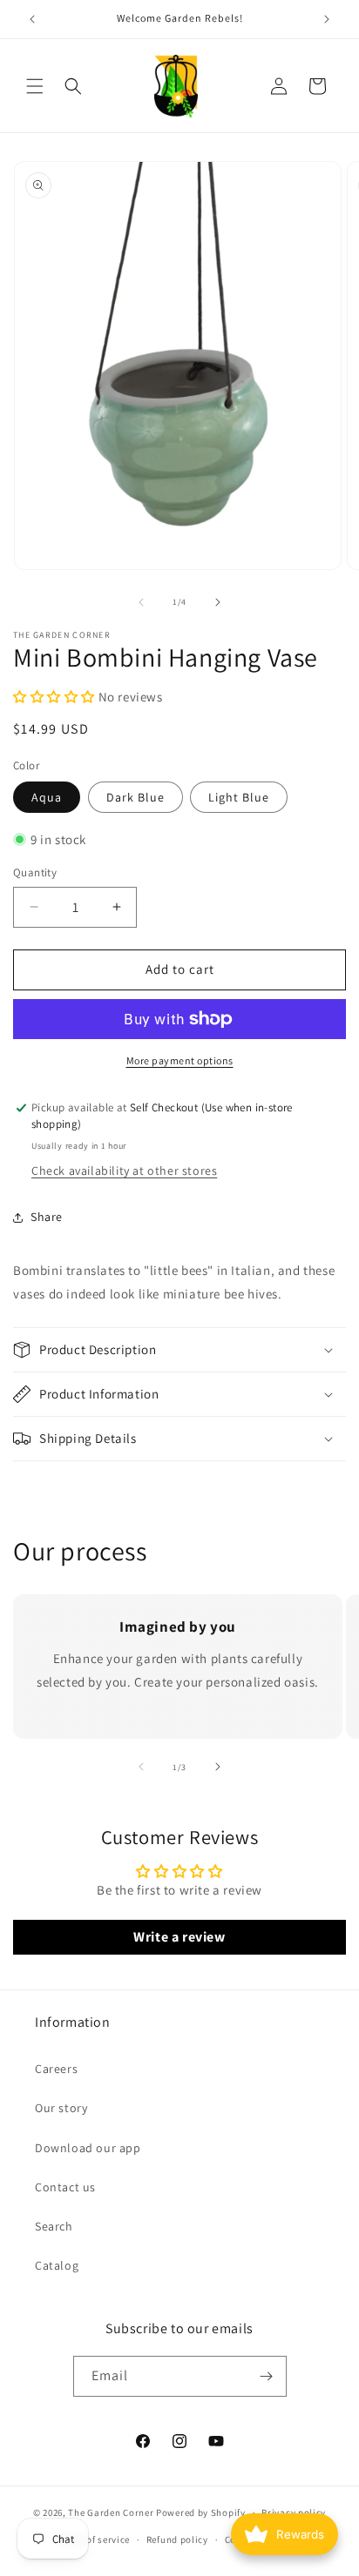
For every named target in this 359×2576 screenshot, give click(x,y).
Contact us (65, 2187)
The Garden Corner (111, 2512)
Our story (61, 2108)
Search (54, 2226)
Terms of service (93, 2539)
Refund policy (177, 2539)
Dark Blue (135, 797)
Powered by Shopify (201, 2512)
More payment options (180, 1060)
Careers (56, 2069)
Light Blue (239, 797)
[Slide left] (141, 602)
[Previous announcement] (32, 19)
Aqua (47, 797)
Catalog (57, 2265)
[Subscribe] (267, 2376)
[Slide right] (218, 602)
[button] (35, 86)
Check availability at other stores (124, 1171)
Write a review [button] (179, 1937)
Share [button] (47, 1217)
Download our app (88, 2148)
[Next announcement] (327, 19)
